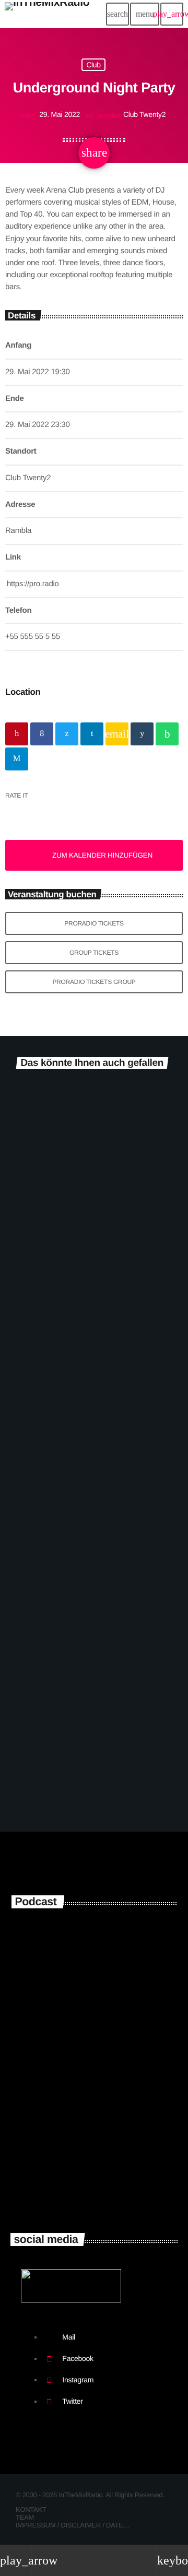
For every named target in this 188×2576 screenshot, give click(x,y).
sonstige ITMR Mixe (93, 1979)
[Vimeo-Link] (47, 14)
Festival (26, 1265)
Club (93, 65)
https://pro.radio (33, 584)
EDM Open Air (46, 1282)
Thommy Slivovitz (84, 2092)
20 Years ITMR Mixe (93, 2025)
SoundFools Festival (61, 1523)
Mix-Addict (72, 2184)
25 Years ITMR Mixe (93, 1933)
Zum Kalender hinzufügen (102, 855)
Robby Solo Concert (60, 1765)
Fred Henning (77, 2138)
